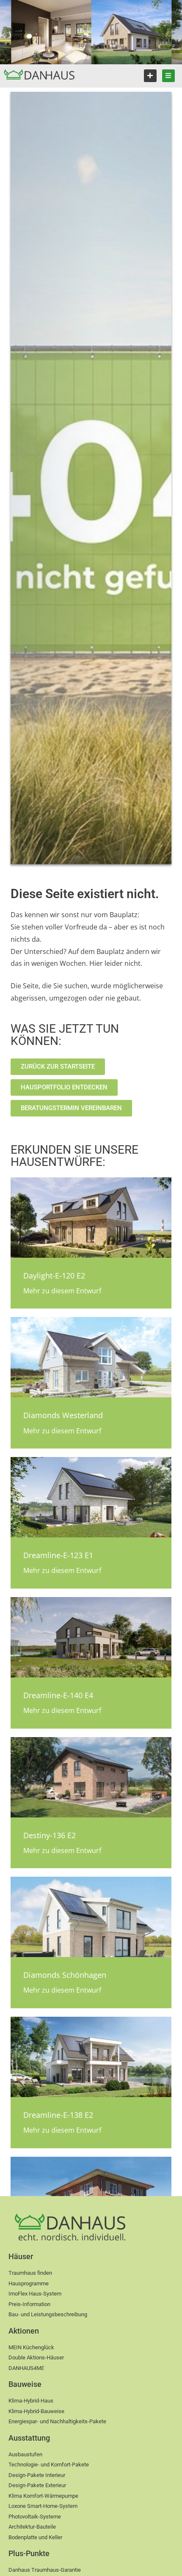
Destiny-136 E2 (50, 1835)
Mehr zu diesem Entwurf (62, 1291)
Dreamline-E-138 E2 (58, 2115)
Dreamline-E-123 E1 (58, 1555)
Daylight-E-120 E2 (54, 1276)
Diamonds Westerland (63, 1415)
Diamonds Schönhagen (65, 1975)
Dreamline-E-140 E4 (58, 1695)
